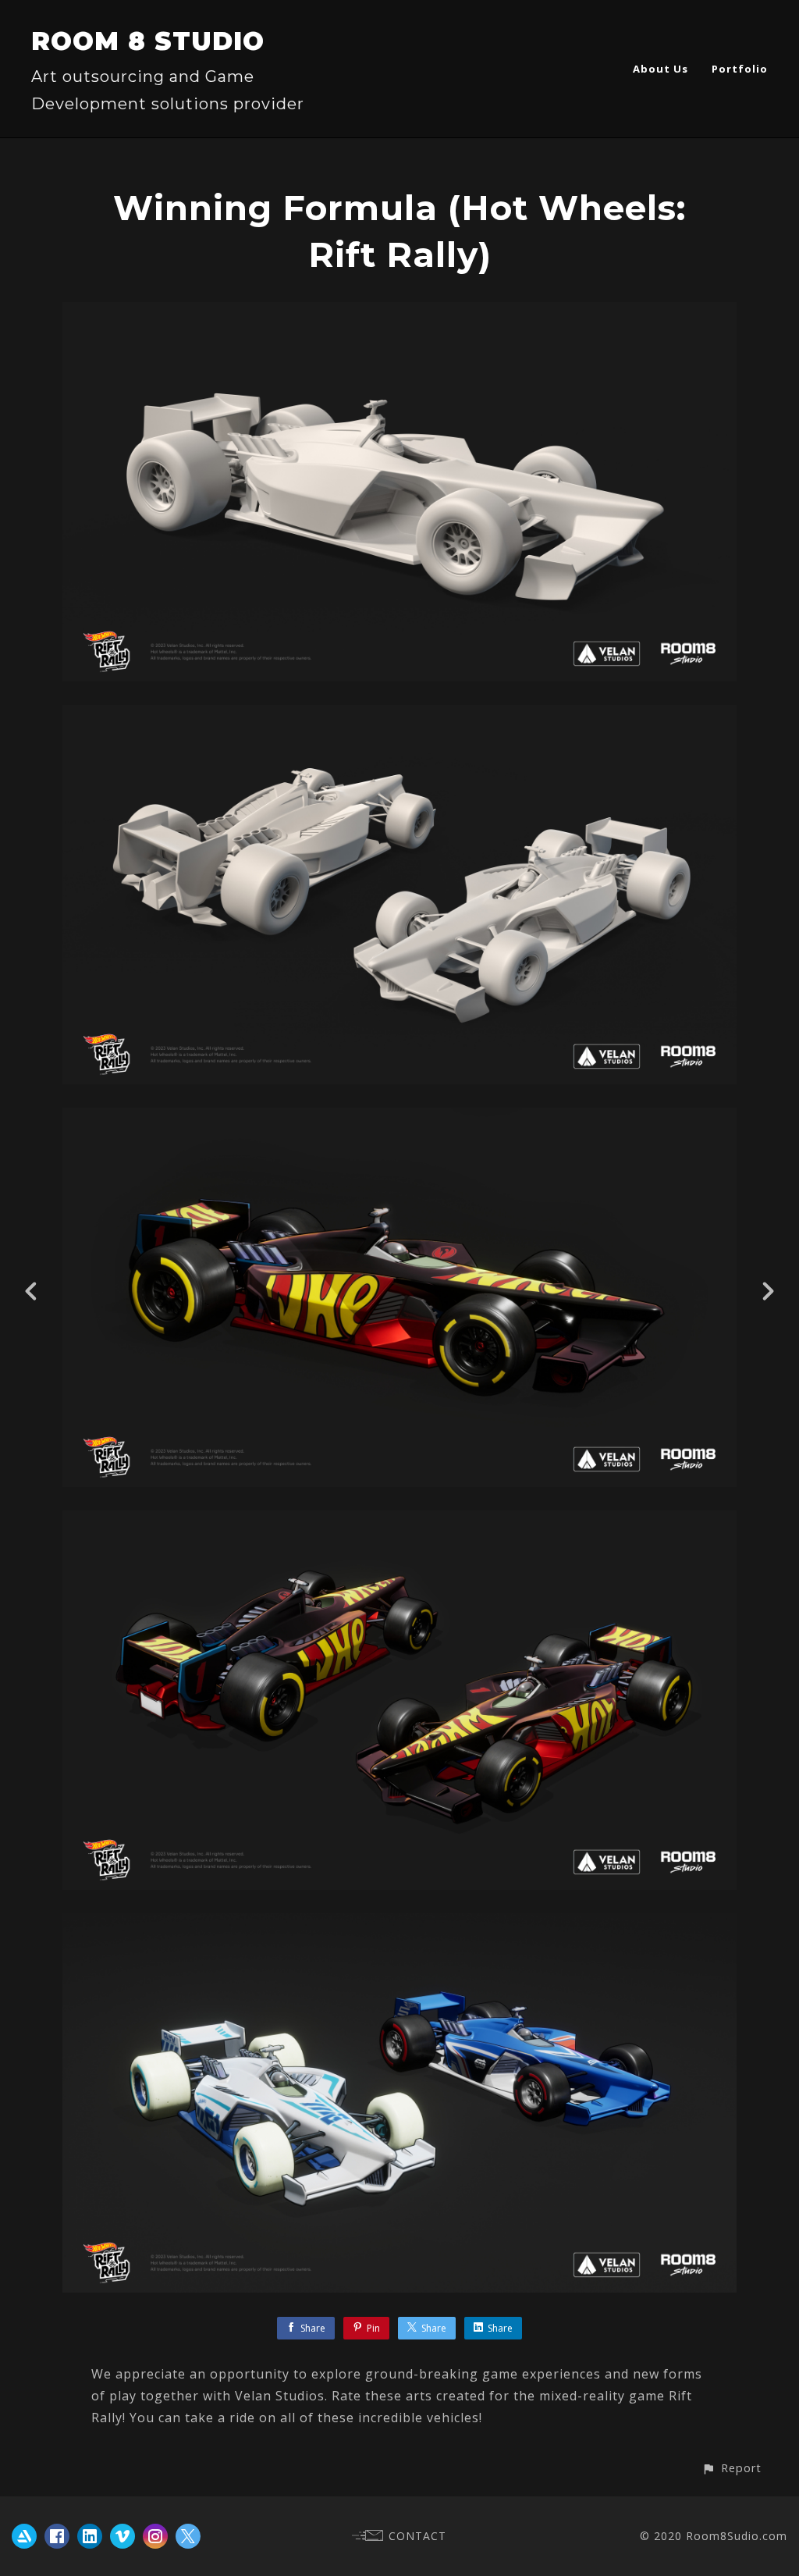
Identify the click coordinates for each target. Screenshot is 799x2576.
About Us (661, 69)
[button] (732, 2468)
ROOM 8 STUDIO (148, 41)
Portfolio (740, 69)
